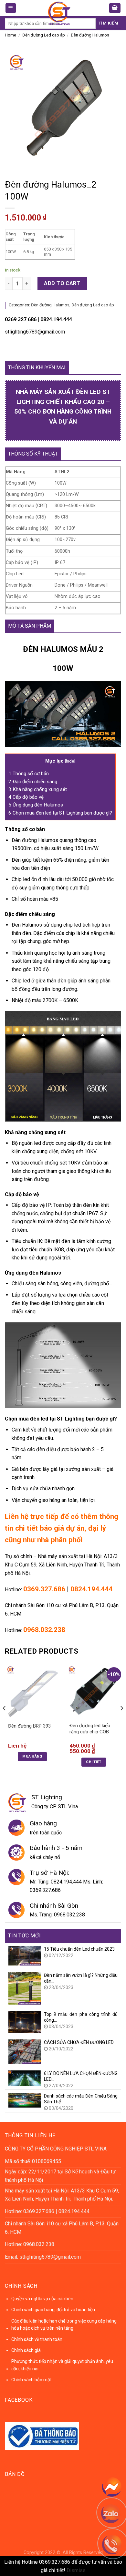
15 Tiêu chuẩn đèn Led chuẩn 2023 (79, 1949)
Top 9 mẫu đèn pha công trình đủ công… (81, 2017)
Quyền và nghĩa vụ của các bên (42, 2299)
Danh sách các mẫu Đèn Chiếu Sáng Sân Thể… (81, 2099)
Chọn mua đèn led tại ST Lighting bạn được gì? (60, 813)
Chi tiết (94, 1762)
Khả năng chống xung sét (38, 789)
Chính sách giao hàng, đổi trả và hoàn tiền (53, 2310)
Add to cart (62, 283)
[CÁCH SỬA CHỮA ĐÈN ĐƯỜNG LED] (25, 2051)
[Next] (121, 1721)
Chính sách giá (26, 2350)
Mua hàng (32, 1756)
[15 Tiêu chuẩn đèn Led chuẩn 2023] (25, 1955)
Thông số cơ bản (29, 774)
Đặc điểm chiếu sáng (33, 782)
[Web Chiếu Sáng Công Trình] (59, 13)
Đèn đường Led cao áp (44, 35)
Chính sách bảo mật (31, 2380)
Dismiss (76, 2570)
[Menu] (11, 8)
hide (70, 761)
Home (10, 35)
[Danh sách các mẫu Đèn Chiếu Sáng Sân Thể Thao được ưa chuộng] (25, 2100)
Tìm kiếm (108, 23)
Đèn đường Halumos (90, 35)
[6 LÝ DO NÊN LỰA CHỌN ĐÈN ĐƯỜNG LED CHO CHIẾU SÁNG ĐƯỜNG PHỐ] (25, 2078)
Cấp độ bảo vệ (26, 797)
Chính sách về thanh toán (37, 2339)
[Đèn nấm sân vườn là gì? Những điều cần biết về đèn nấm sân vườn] (25, 1988)
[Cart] (115, 8)
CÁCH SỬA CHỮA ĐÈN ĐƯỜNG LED (79, 2042)
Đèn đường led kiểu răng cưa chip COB (90, 1729)
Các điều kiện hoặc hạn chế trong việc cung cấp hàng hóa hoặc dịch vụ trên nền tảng (64, 2325)
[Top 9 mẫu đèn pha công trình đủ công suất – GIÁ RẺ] (25, 2022)
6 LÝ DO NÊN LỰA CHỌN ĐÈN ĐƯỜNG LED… (81, 2076)
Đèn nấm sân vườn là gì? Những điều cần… (81, 1978)
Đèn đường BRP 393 (29, 1726)
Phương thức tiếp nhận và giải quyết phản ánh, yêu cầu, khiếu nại (62, 2365)
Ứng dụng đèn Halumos (36, 805)
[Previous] (5, 1721)
